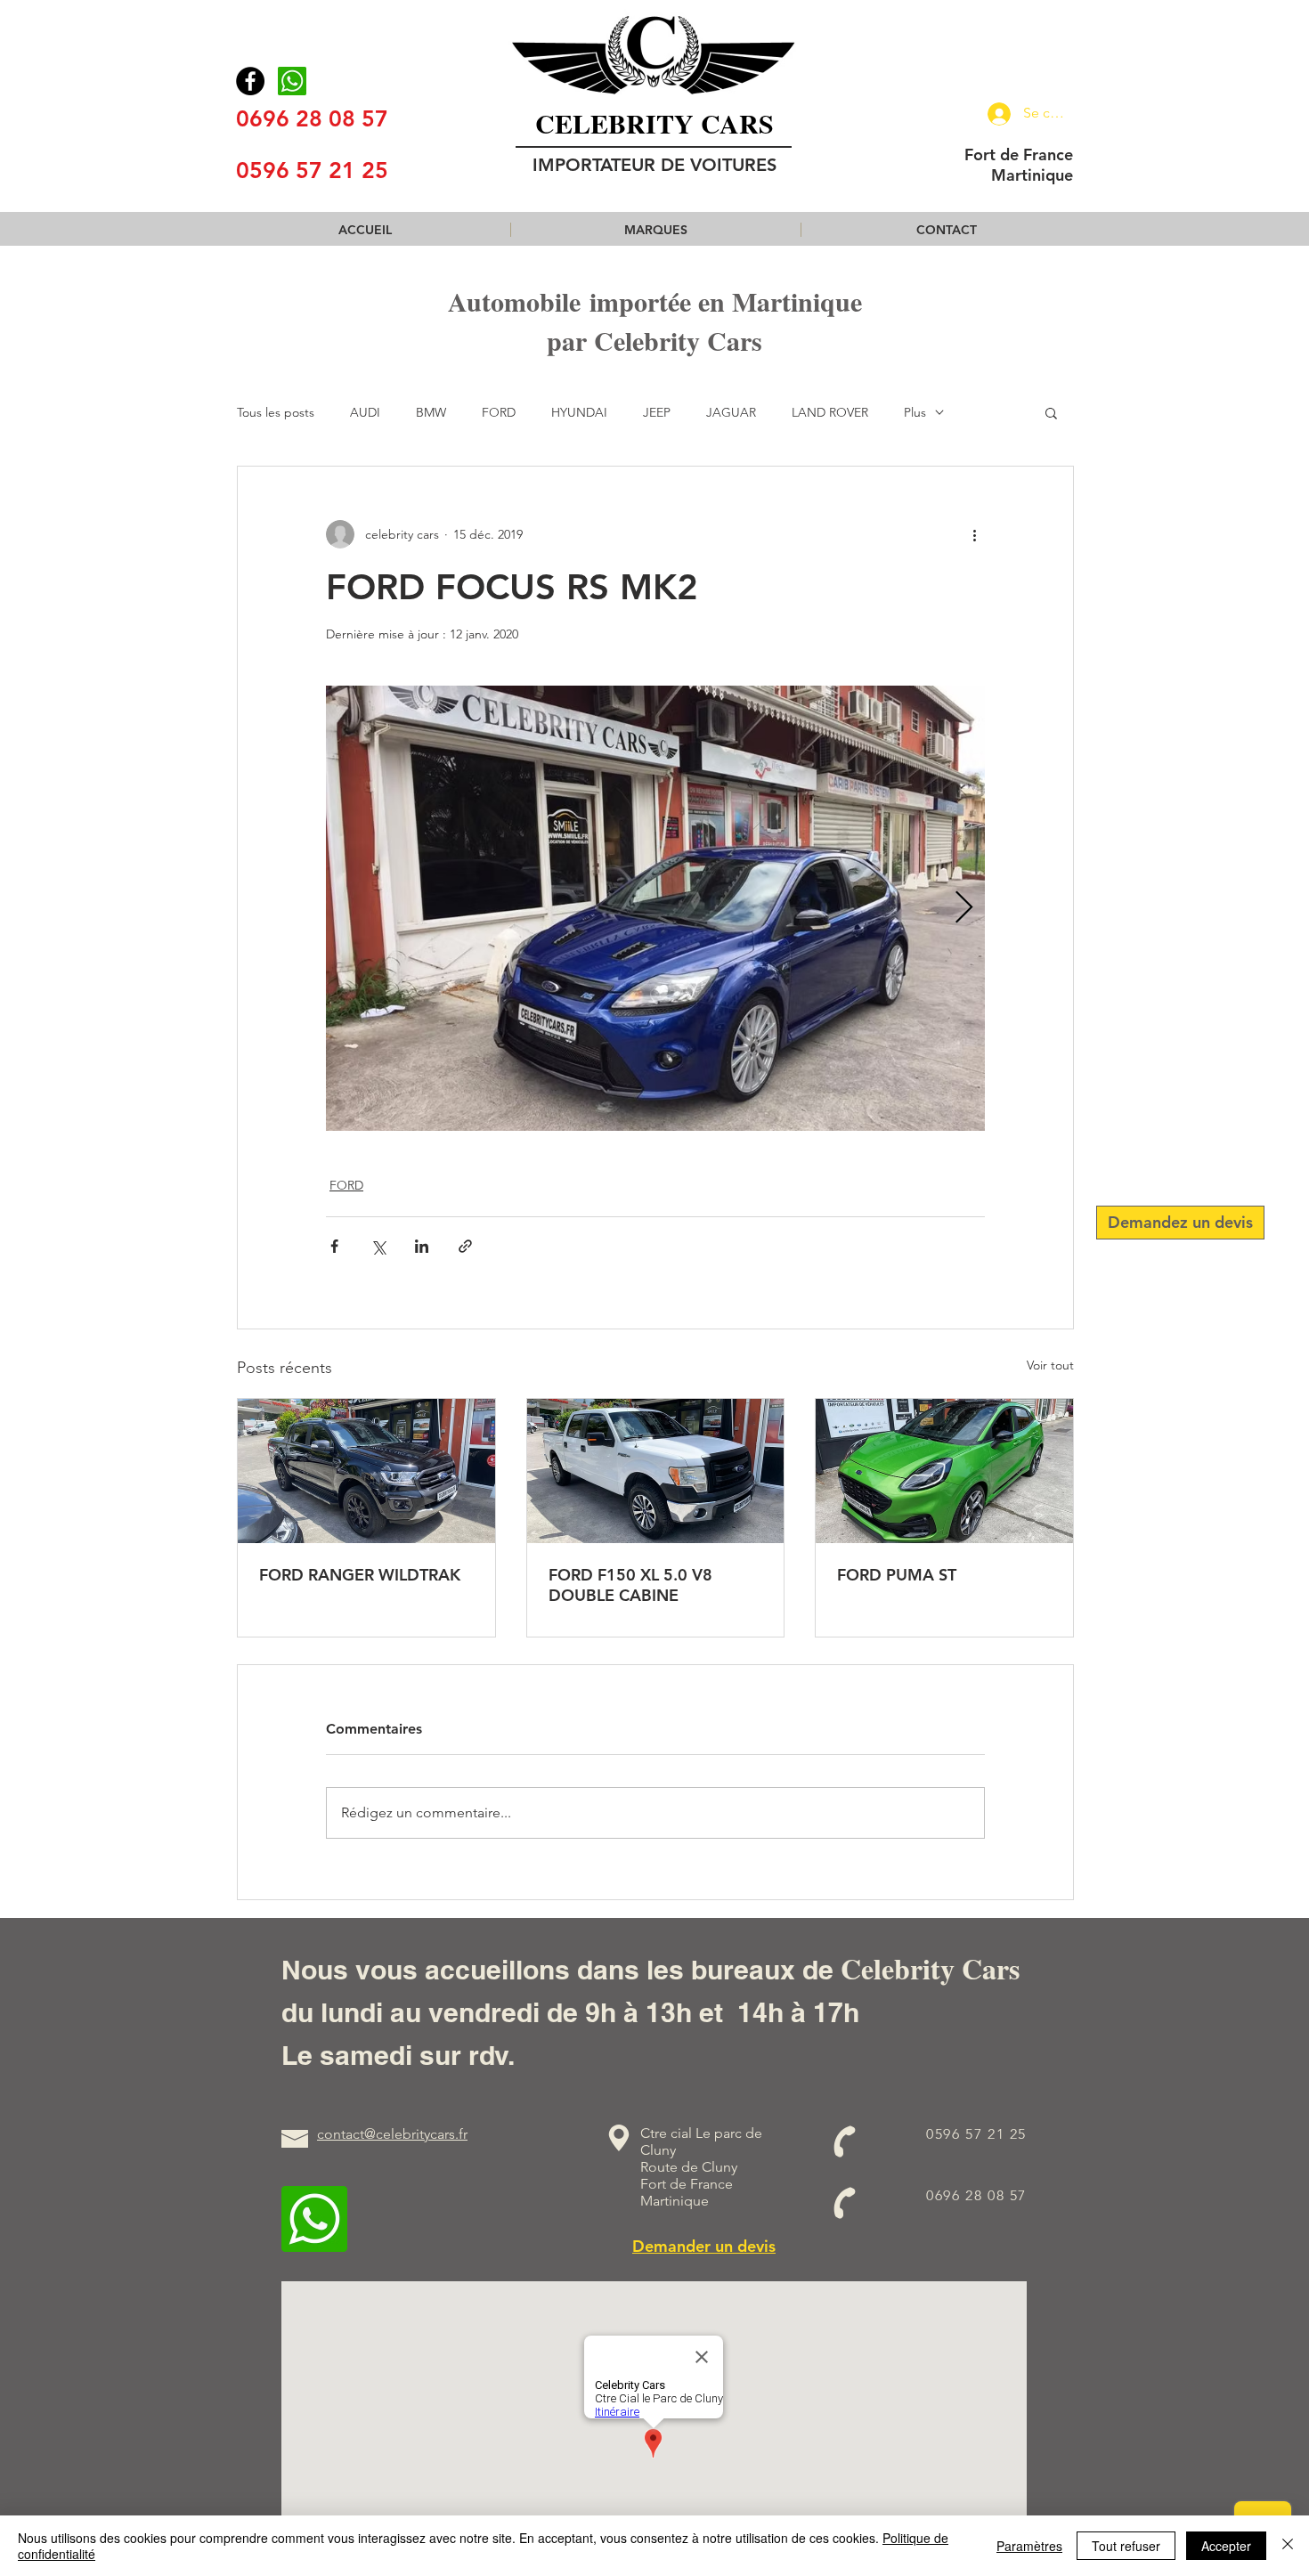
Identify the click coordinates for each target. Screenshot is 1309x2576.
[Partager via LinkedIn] (422, 1246)
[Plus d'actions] (974, 534)
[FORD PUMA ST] (944, 1471)
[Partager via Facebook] (334, 1246)
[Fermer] (1288, 2546)
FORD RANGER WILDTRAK (360, 1575)
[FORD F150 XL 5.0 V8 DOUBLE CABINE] (656, 1471)
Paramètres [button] (1029, 2546)
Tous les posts (276, 413)
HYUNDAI (579, 413)
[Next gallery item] (964, 909)
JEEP (657, 413)
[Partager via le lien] (465, 1246)
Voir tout (1050, 1365)
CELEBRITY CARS (654, 123)
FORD (499, 413)
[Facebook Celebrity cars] (250, 81)
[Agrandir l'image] (655, 908)
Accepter (1226, 2546)
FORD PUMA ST (897, 1575)
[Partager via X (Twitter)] (378, 1246)
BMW (431, 413)
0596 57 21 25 (312, 170)
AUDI (365, 413)
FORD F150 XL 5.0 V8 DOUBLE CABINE (630, 1585)
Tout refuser (1126, 2546)
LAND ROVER (830, 413)
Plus (915, 413)
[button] (655, 230)
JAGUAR (731, 413)
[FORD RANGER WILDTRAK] (366, 1471)
